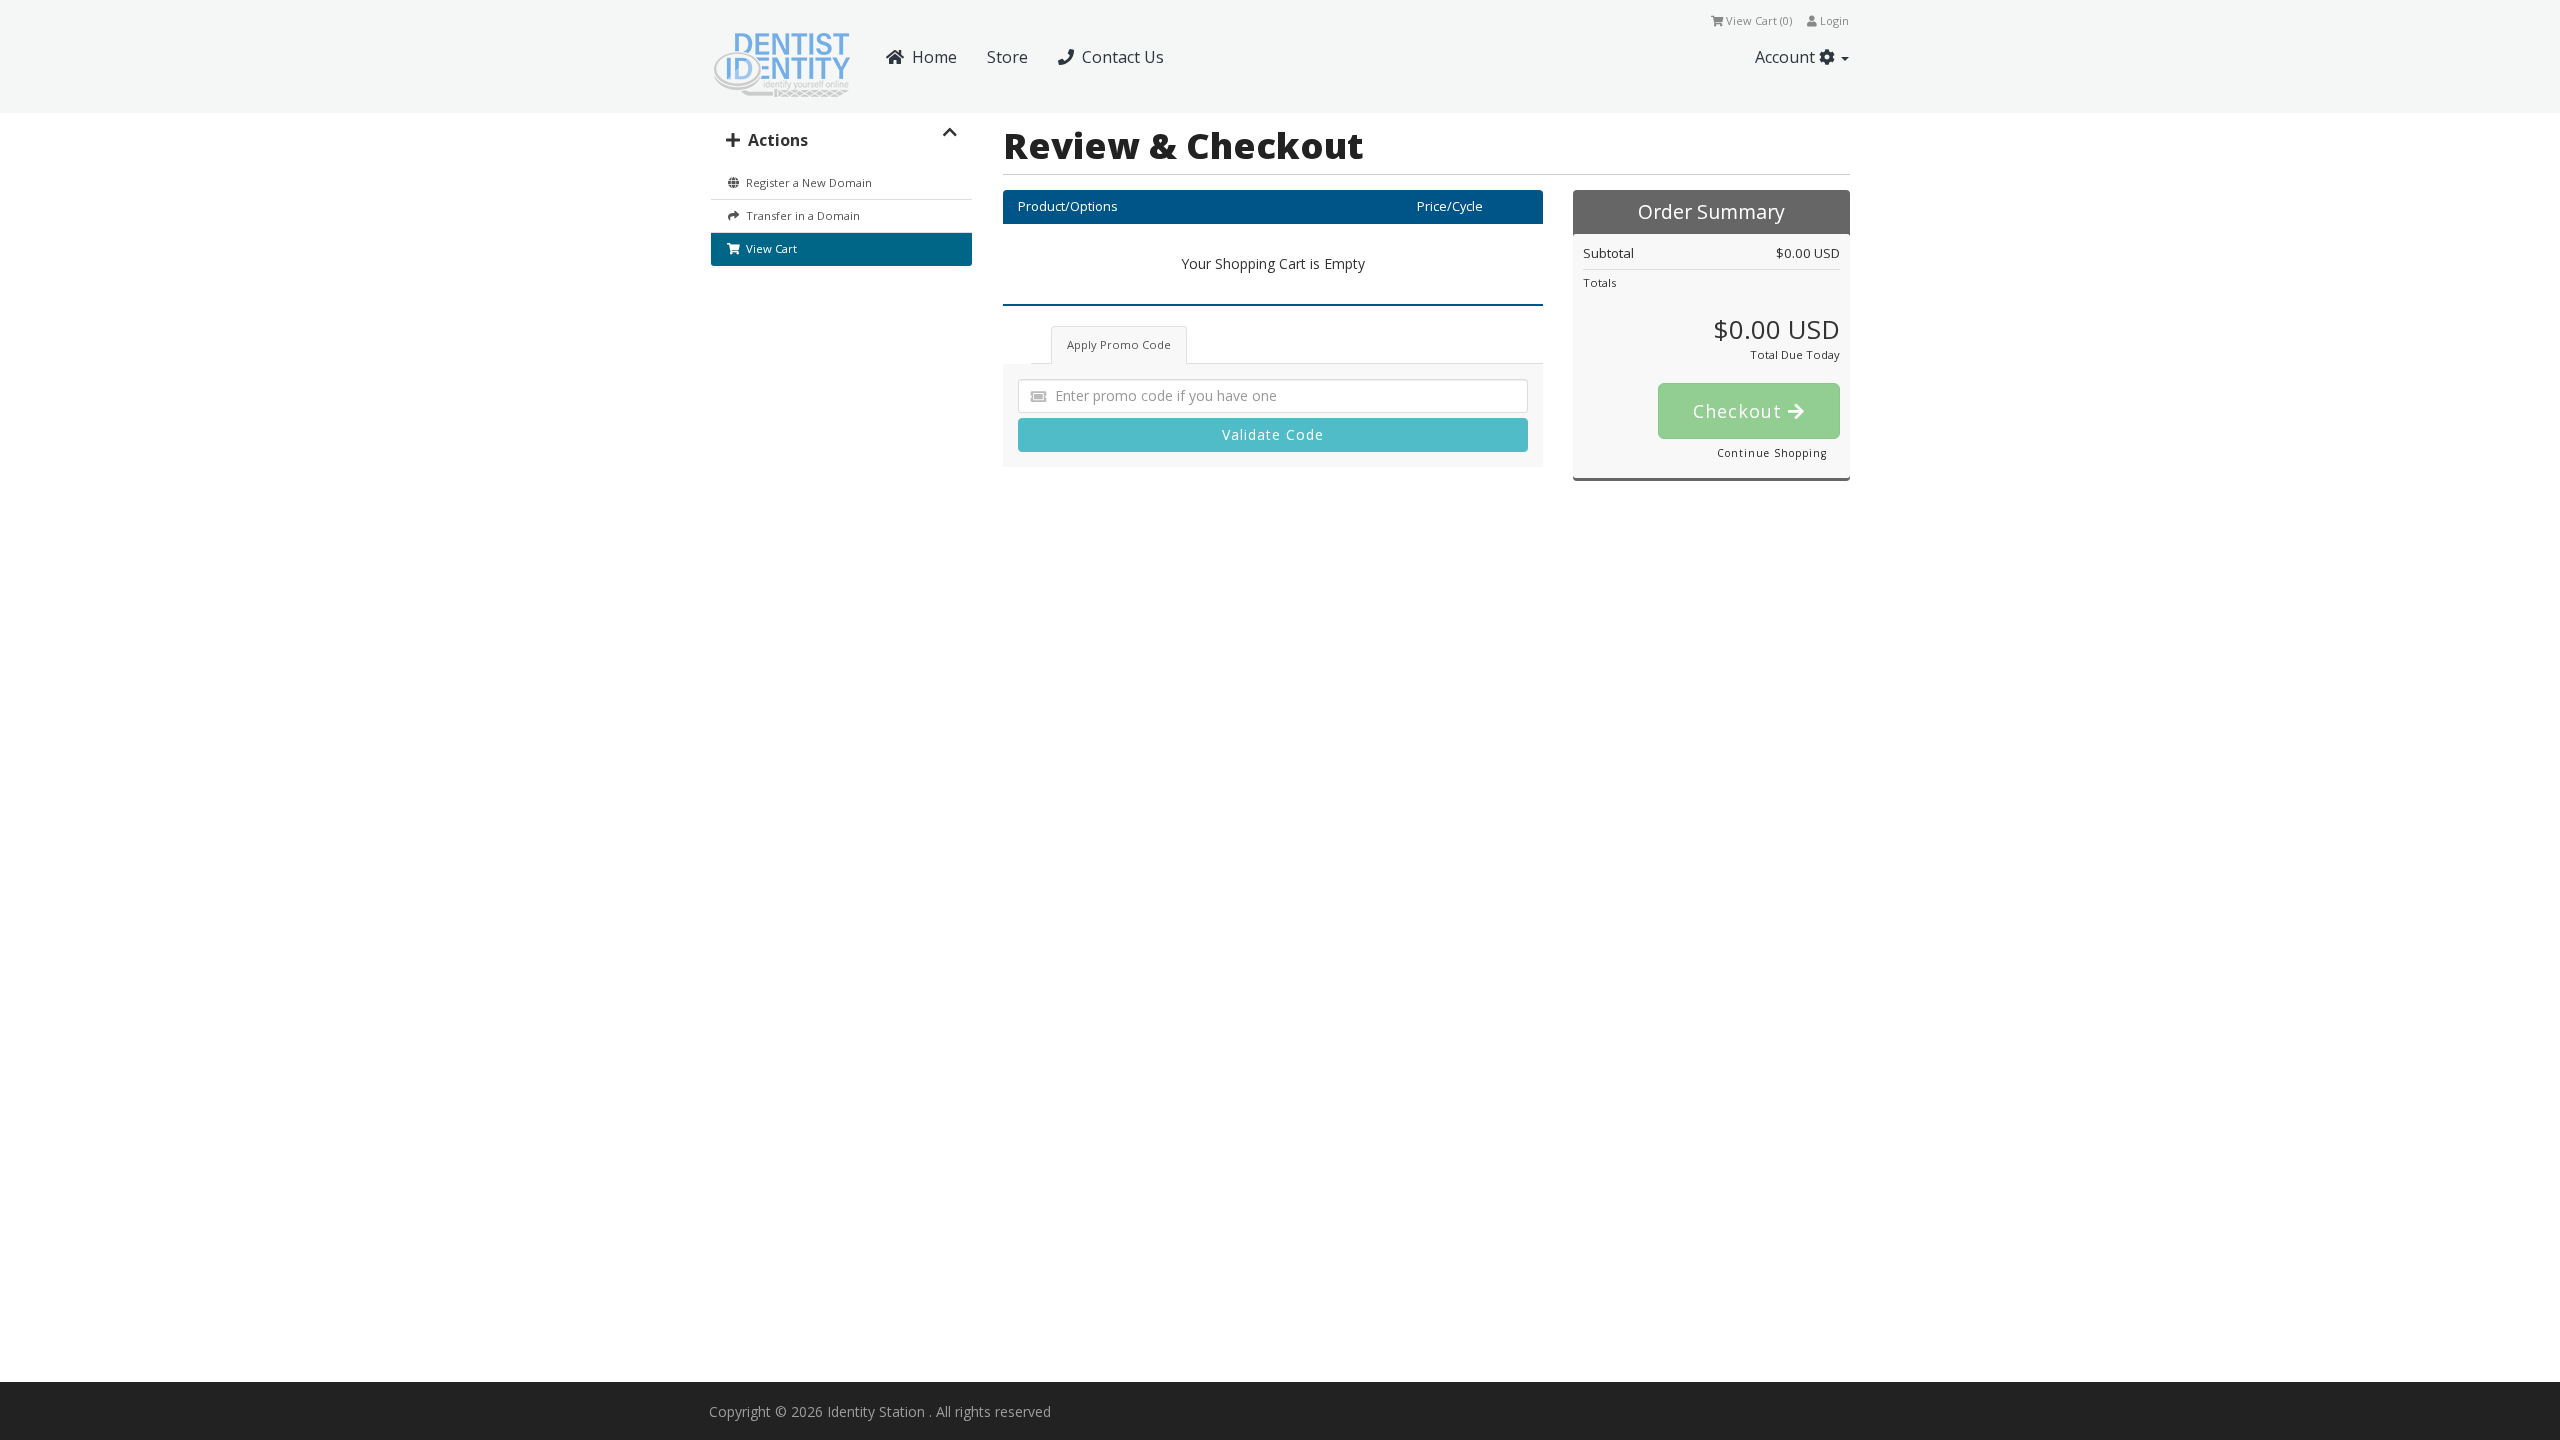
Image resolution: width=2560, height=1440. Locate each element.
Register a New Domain (806, 182)
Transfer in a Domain (800, 215)
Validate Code (1273, 434)
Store (1007, 57)
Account (1787, 57)
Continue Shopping (1772, 453)
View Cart (768, 248)
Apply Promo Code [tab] (1119, 344)
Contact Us (1119, 57)
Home (930, 57)
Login (1833, 20)
